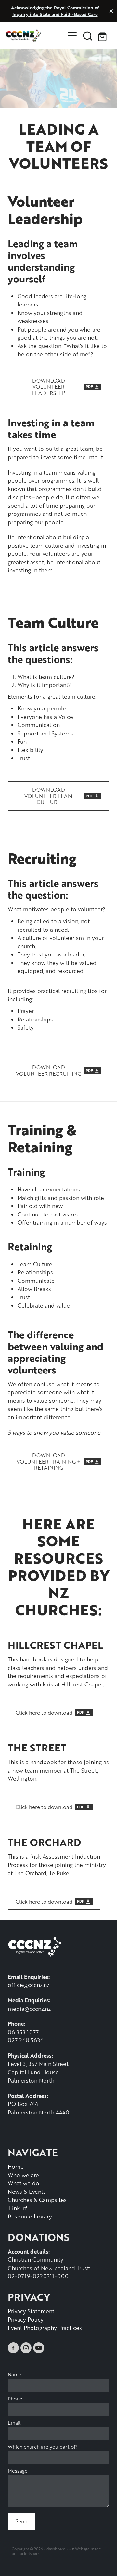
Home (16, 2166)
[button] (88, 36)
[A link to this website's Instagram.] (26, 2348)
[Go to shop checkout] (103, 36)
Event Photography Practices (45, 2328)
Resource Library (30, 2216)
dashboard (56, 2549)
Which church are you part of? (43, 2447)
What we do (24, 2183)
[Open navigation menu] (72, 36)
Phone (15, 2399)
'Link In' (17, 2208)
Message (18, 2471)
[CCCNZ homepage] (35, 36)
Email (14, 2423)
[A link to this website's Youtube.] (39, 2348)
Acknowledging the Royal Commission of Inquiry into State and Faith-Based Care (55, 11)
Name (15, 2375)
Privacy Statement (31, 2311)
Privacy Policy (26, 2319)
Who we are (23, 2175)
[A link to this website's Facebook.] (13, 2348)
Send (22, 2521)
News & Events (27, 2192)
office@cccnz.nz (29, 1985)
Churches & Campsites (37, 2200)
